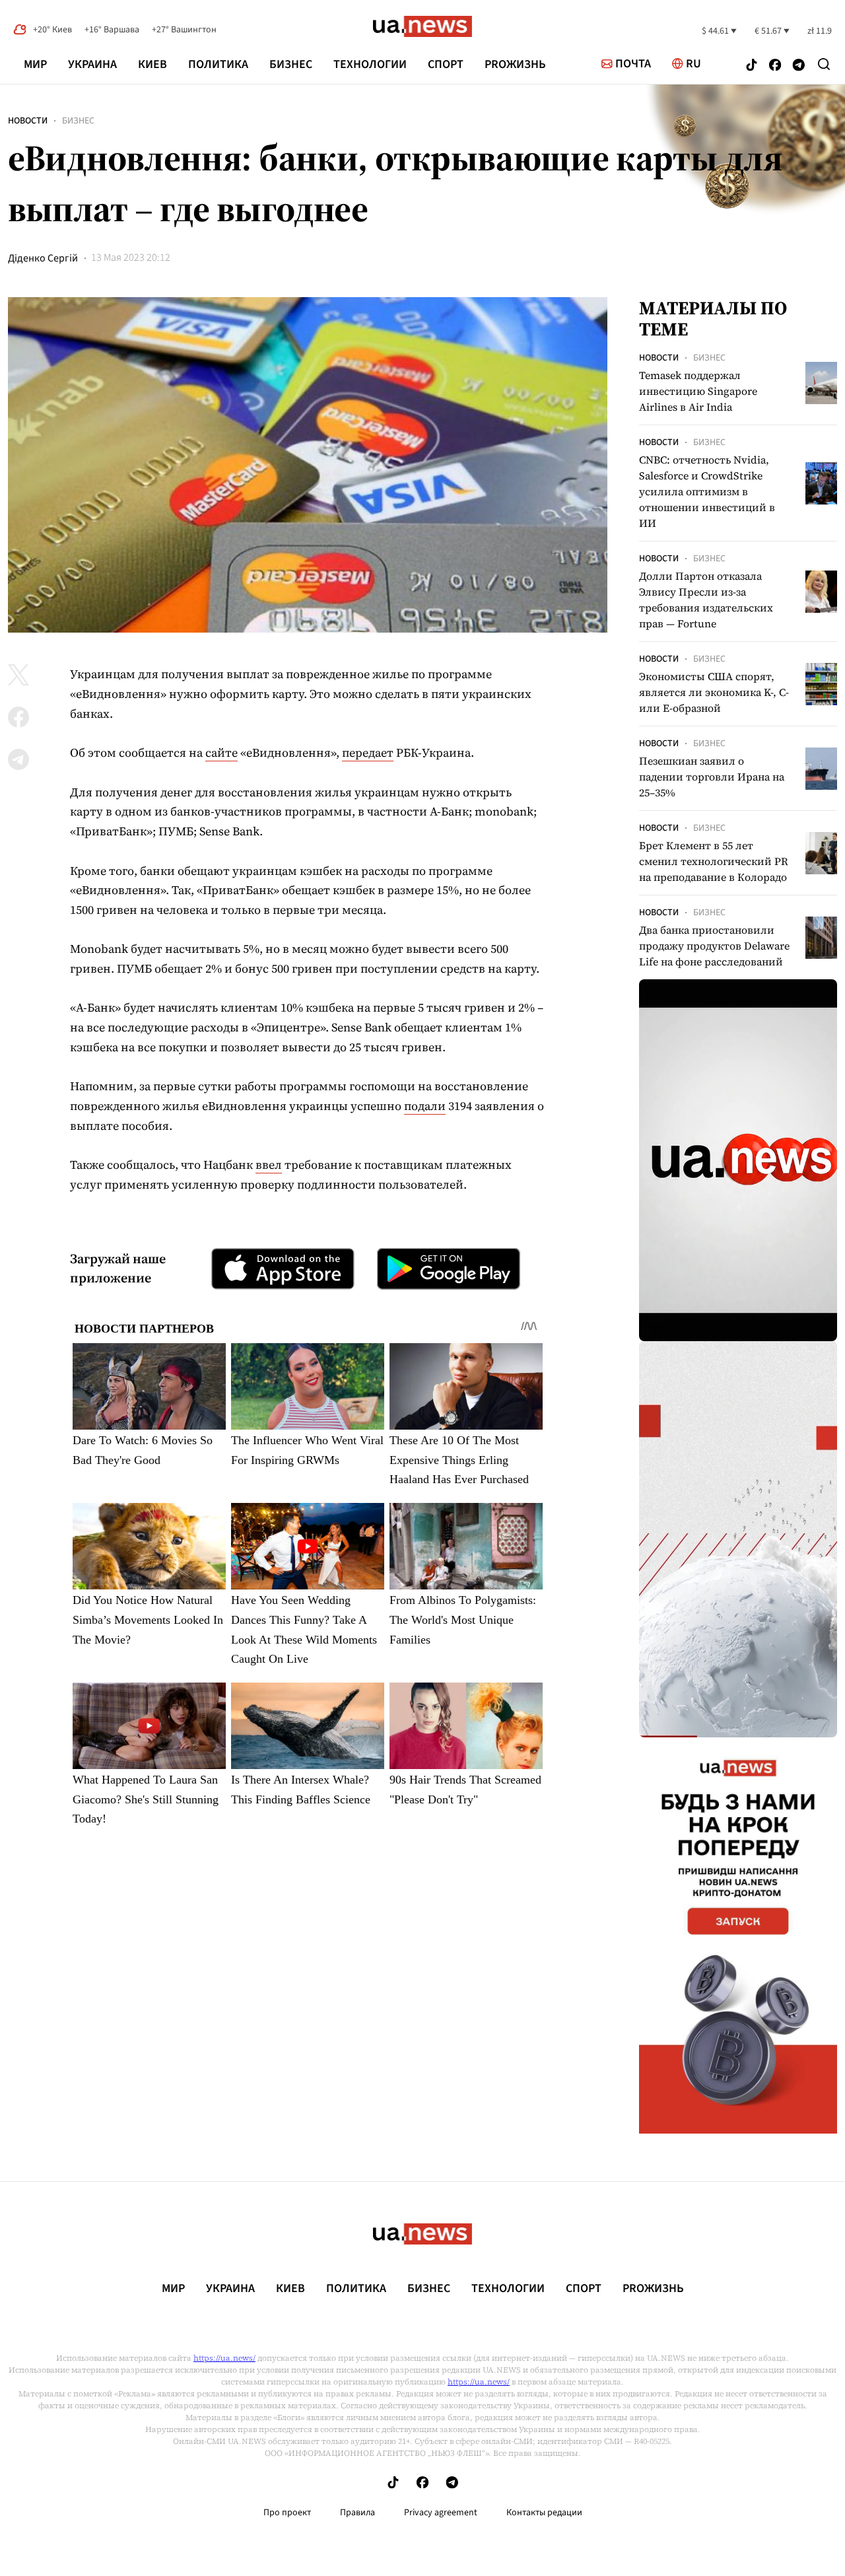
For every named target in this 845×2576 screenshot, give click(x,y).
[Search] (824, 64)
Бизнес (291, 64)
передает (368, 752)
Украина (92, 64)
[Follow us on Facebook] (775, 66)
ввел (269, 1165)
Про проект (287, 2513)
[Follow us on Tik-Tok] (752, 66)
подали (425, 1106)
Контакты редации (544, 2513)
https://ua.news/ (224, 2358)
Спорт (446, 64)
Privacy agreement (441, 2513)
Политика (218, 64)
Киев (152, 64)
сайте (221, 752)
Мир (35, 64)
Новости (28, 121)
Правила (357, 2513)
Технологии (370, 64)
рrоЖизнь (515, 64)
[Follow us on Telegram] (799, 66)
